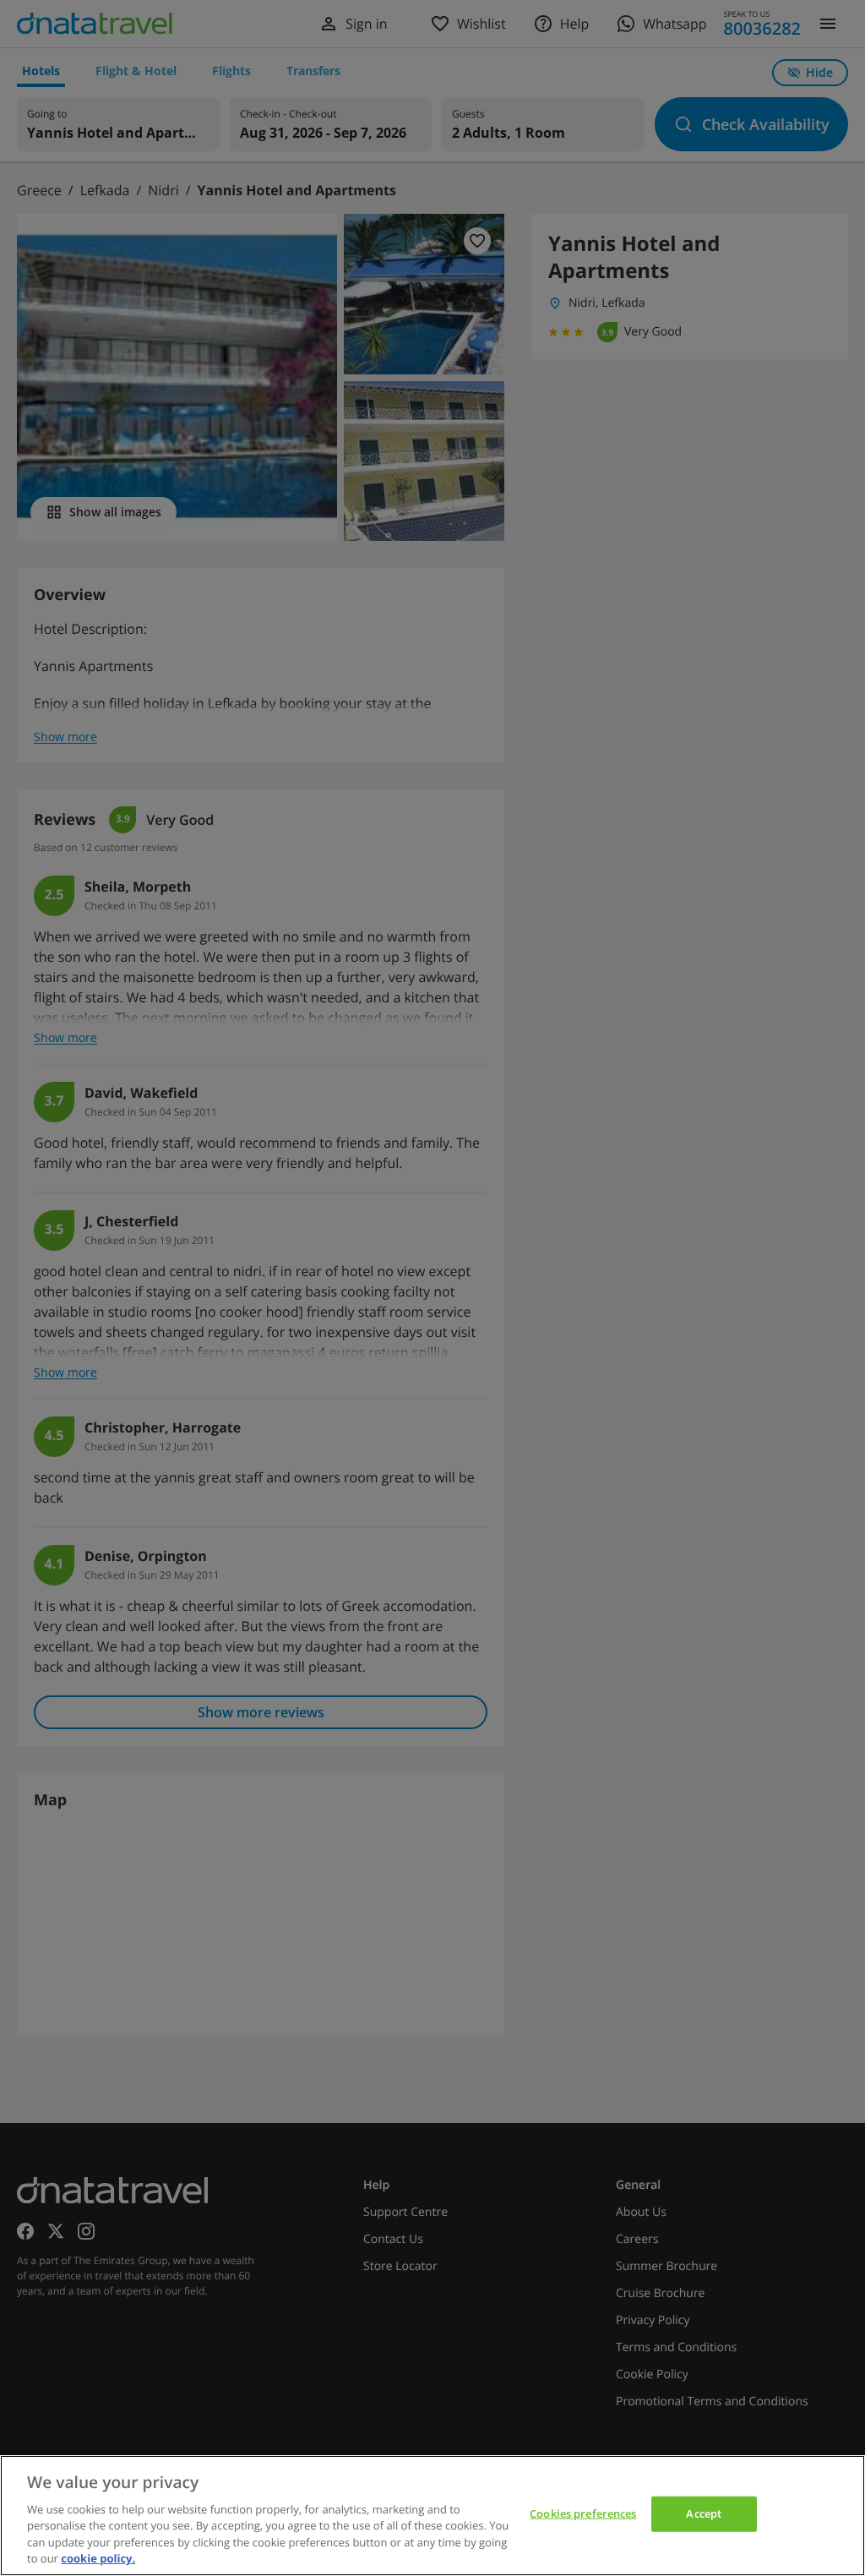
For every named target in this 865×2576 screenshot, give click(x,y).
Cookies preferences (583, 2513)
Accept (704, 2513)
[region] (432, 2516)
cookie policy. (98, 2558)
